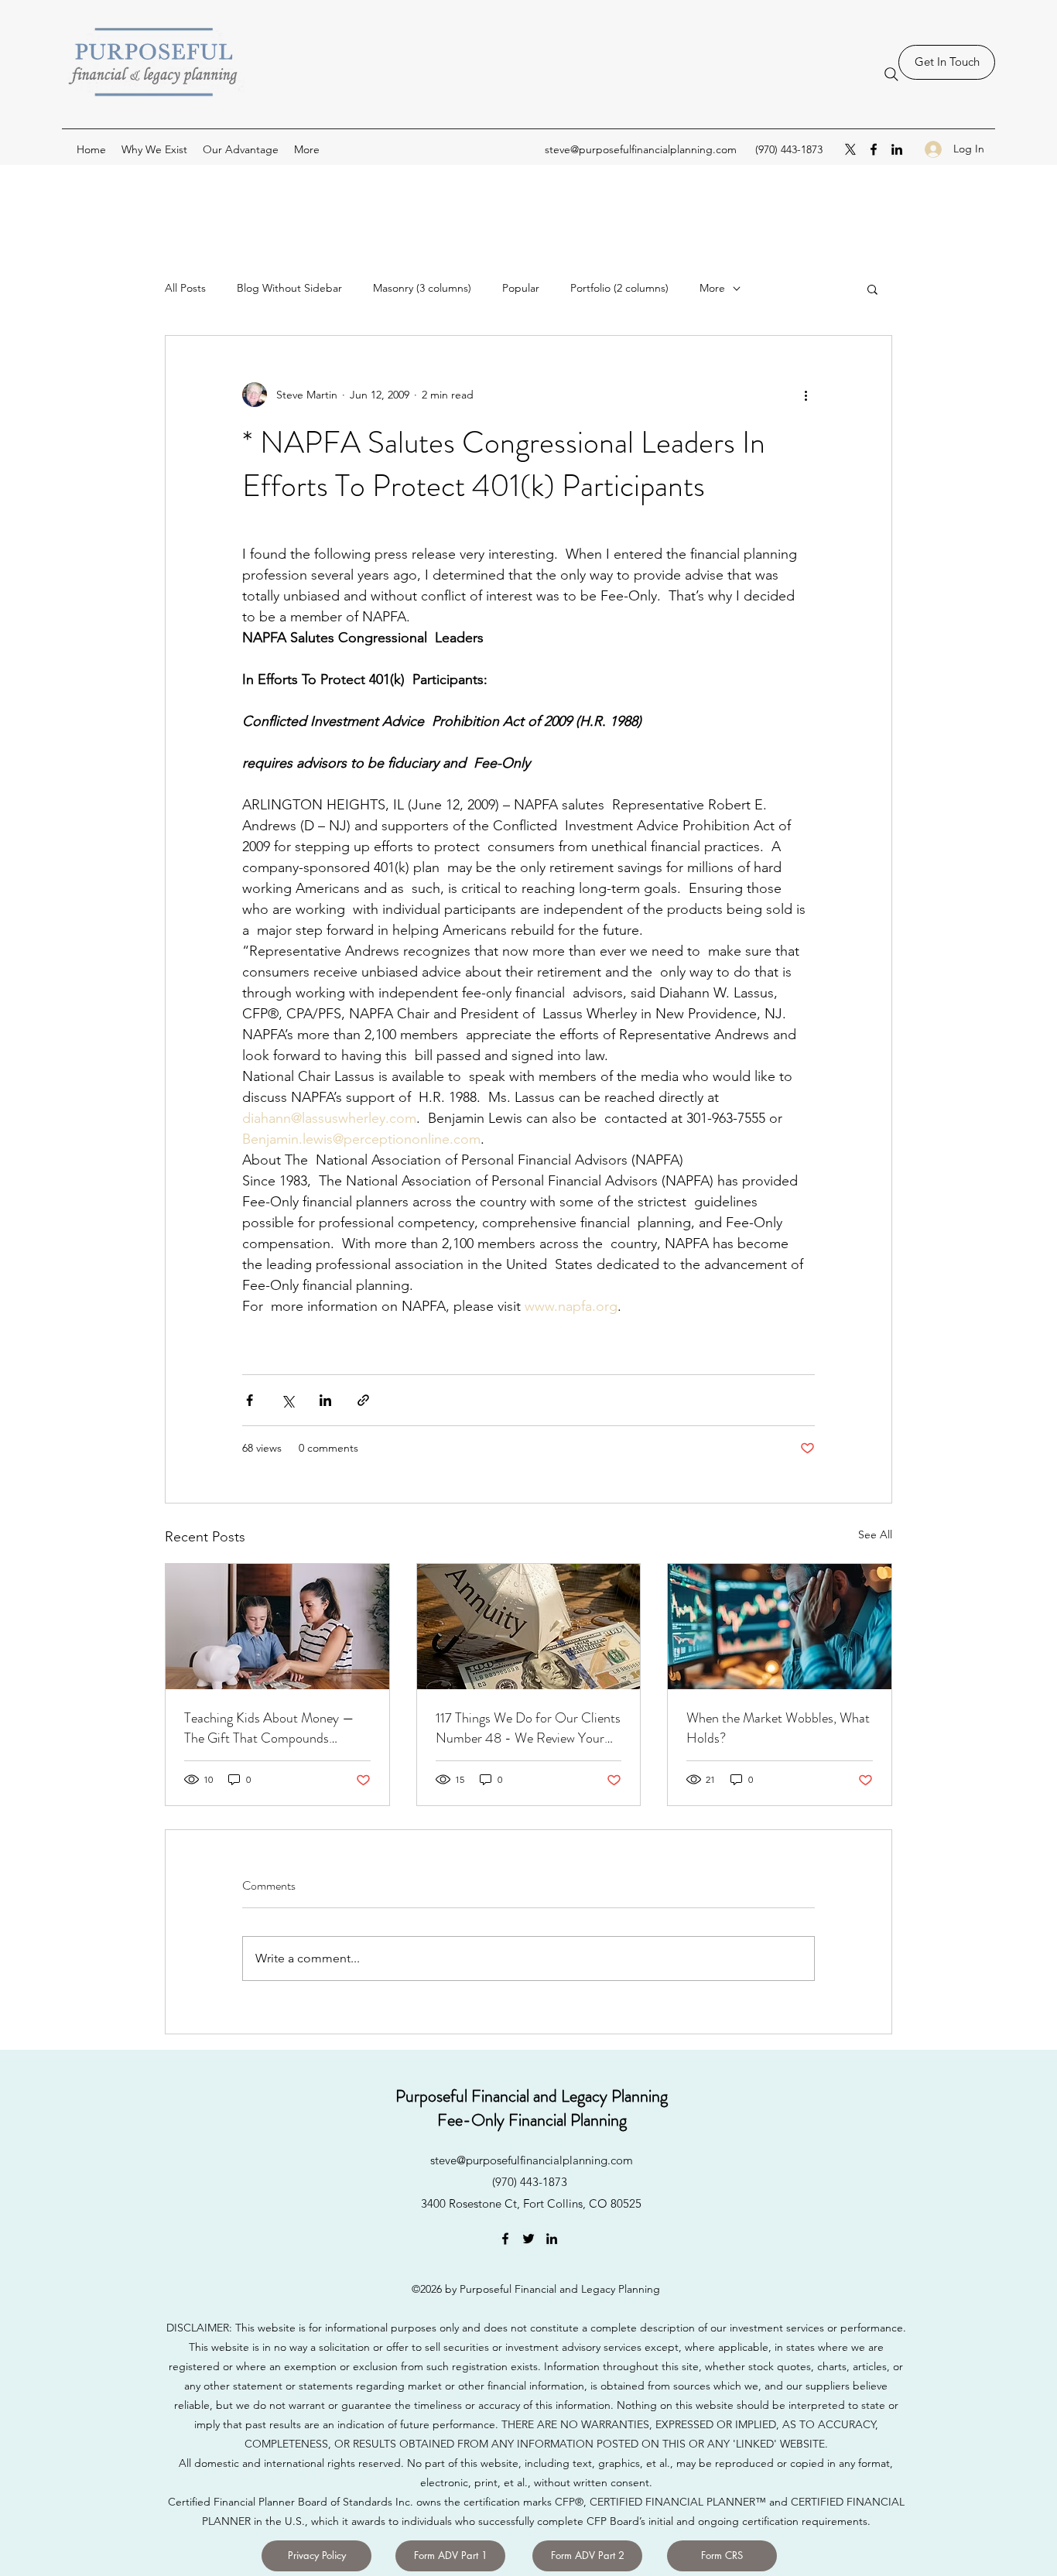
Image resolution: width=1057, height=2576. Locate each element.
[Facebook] (874, 149)
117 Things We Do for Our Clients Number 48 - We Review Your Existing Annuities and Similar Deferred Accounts (528, 1728)
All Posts (185, 288)
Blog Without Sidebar (289, 288)
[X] (850, 149)
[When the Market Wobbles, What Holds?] (780, 1627)
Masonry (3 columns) (422, 288)
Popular (521, 288)
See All (875, 1534)
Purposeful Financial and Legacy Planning (532, 2096)
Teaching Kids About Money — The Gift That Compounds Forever (269, 1728)
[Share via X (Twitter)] (287, 1400)
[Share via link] (363, 1400)
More (712, 288)
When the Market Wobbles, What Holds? (778, 1728)
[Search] (891, 74)
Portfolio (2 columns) (619, 288)
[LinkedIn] (897, 149)
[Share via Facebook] (250, 1400)
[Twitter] (528, 2239)
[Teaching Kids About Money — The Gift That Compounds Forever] (277, 1627)
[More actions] (806, 395)
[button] (872, 289)
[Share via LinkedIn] (325, 1400)
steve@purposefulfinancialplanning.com (641, 149)
